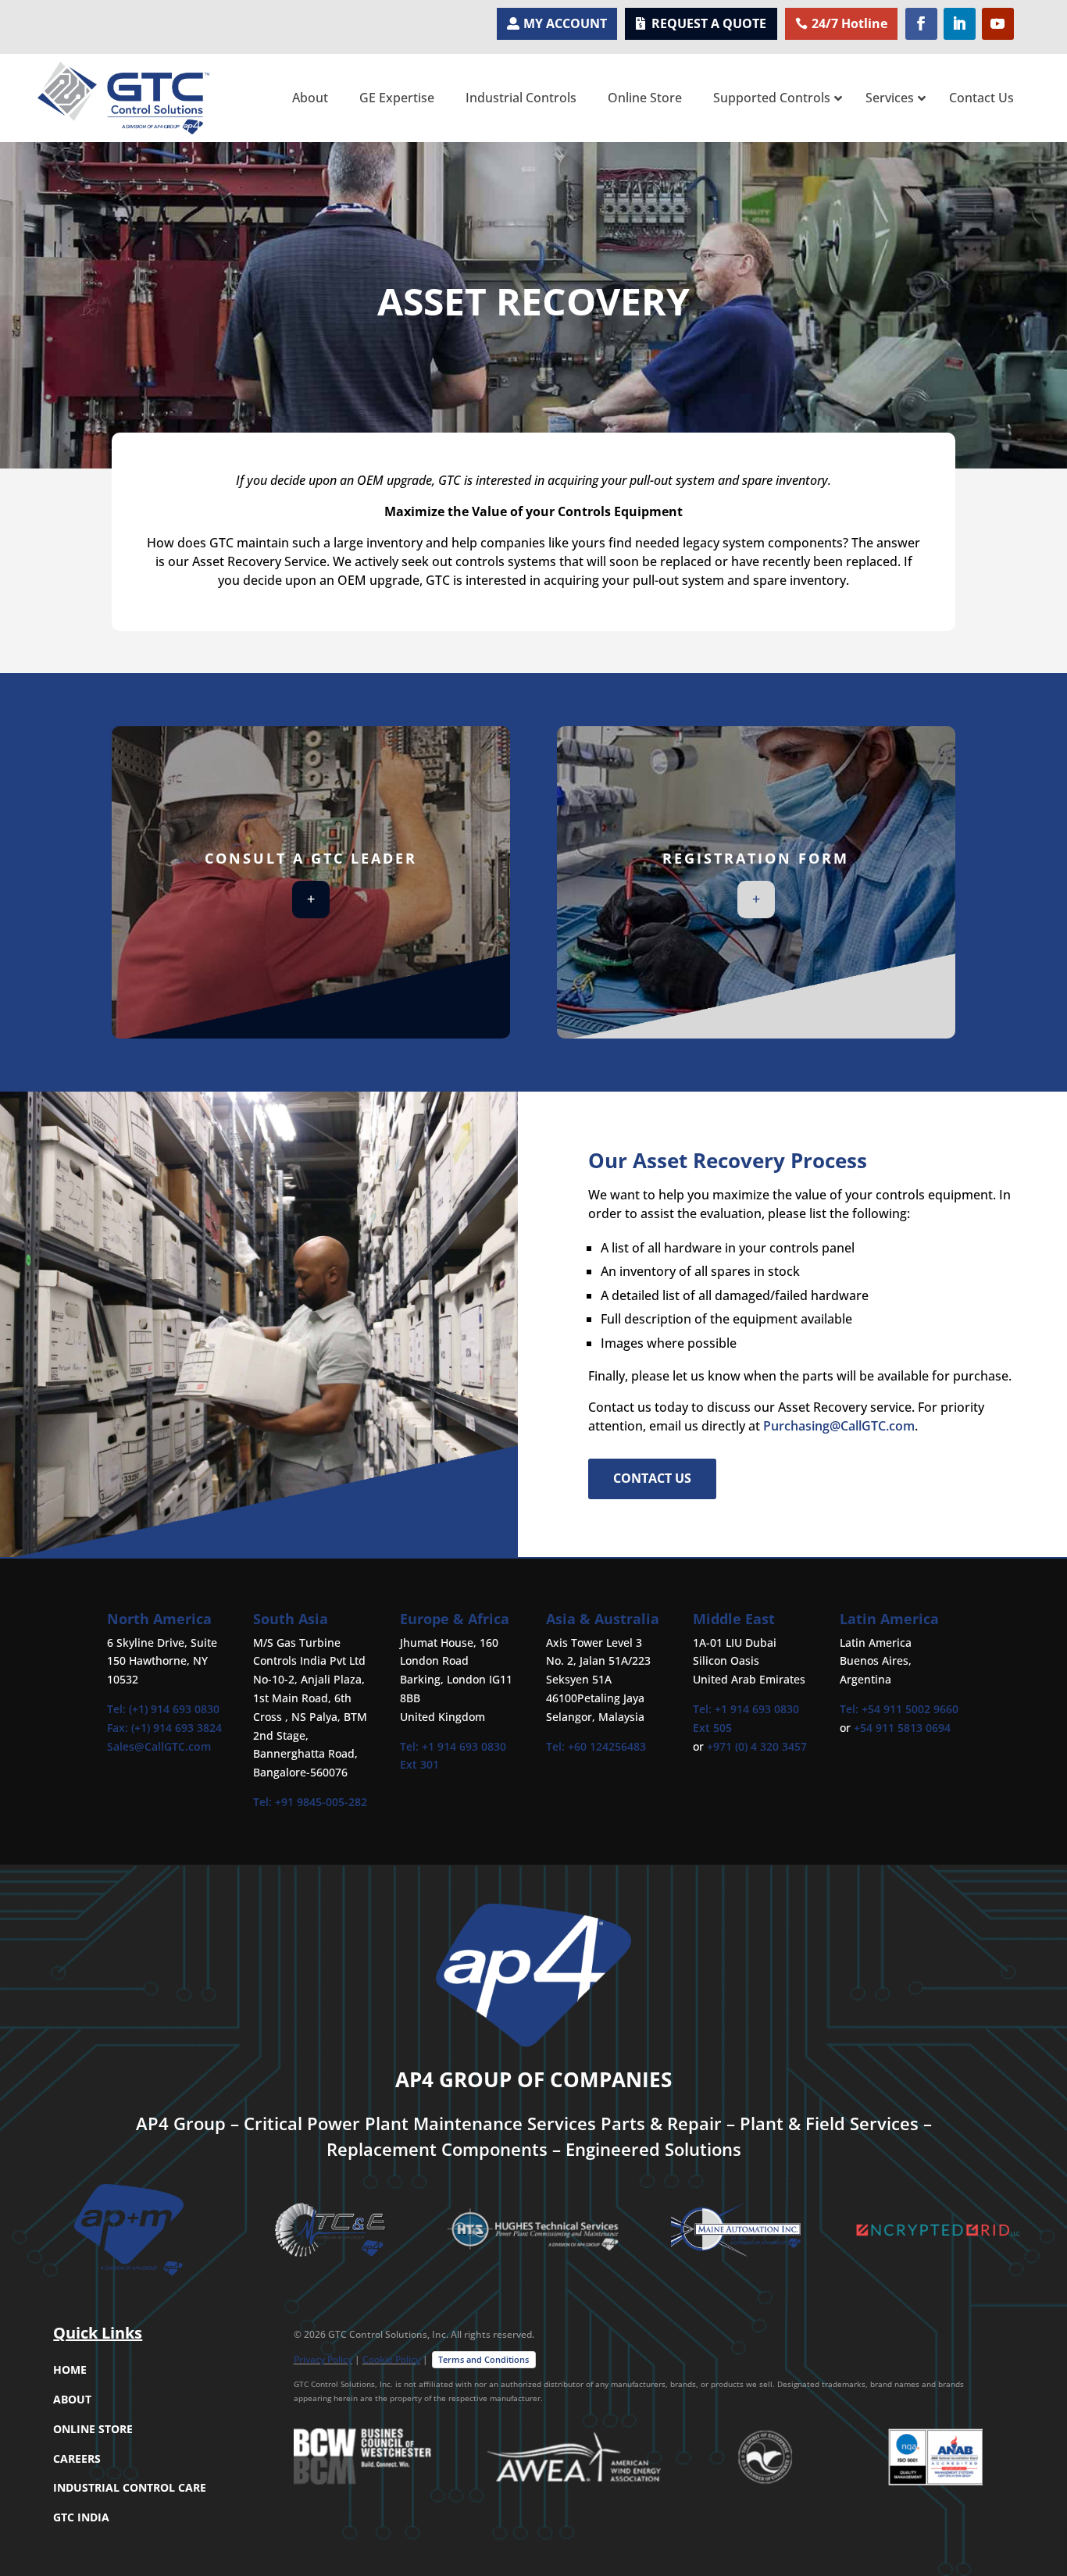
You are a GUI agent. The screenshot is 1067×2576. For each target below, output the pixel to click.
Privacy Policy (323, 2359)
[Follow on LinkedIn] (960, 24)
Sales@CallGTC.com (159, 1746)
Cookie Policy (391, 2359)
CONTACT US (652, 1478)
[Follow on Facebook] (921, 24)
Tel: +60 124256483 (596, 1746)
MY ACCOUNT (565, 23)
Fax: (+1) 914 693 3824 (164, 1728)
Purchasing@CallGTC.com (839, 1426)
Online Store (93, 2429)
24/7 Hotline (849, 23)
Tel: (264, 1802)
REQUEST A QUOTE (709, 23)
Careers (77, 2458)
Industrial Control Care (130, 2487)
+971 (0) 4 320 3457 (757, 1746)
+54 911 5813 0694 (902, 1728)
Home (70, 2369)
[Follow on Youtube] (998, 24)
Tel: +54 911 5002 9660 (899, 1709)
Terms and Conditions (484, 2359)
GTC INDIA (81, 2517)
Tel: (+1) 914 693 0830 (163, 1709)
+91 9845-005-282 (321, 1802)
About (72, 2399)
